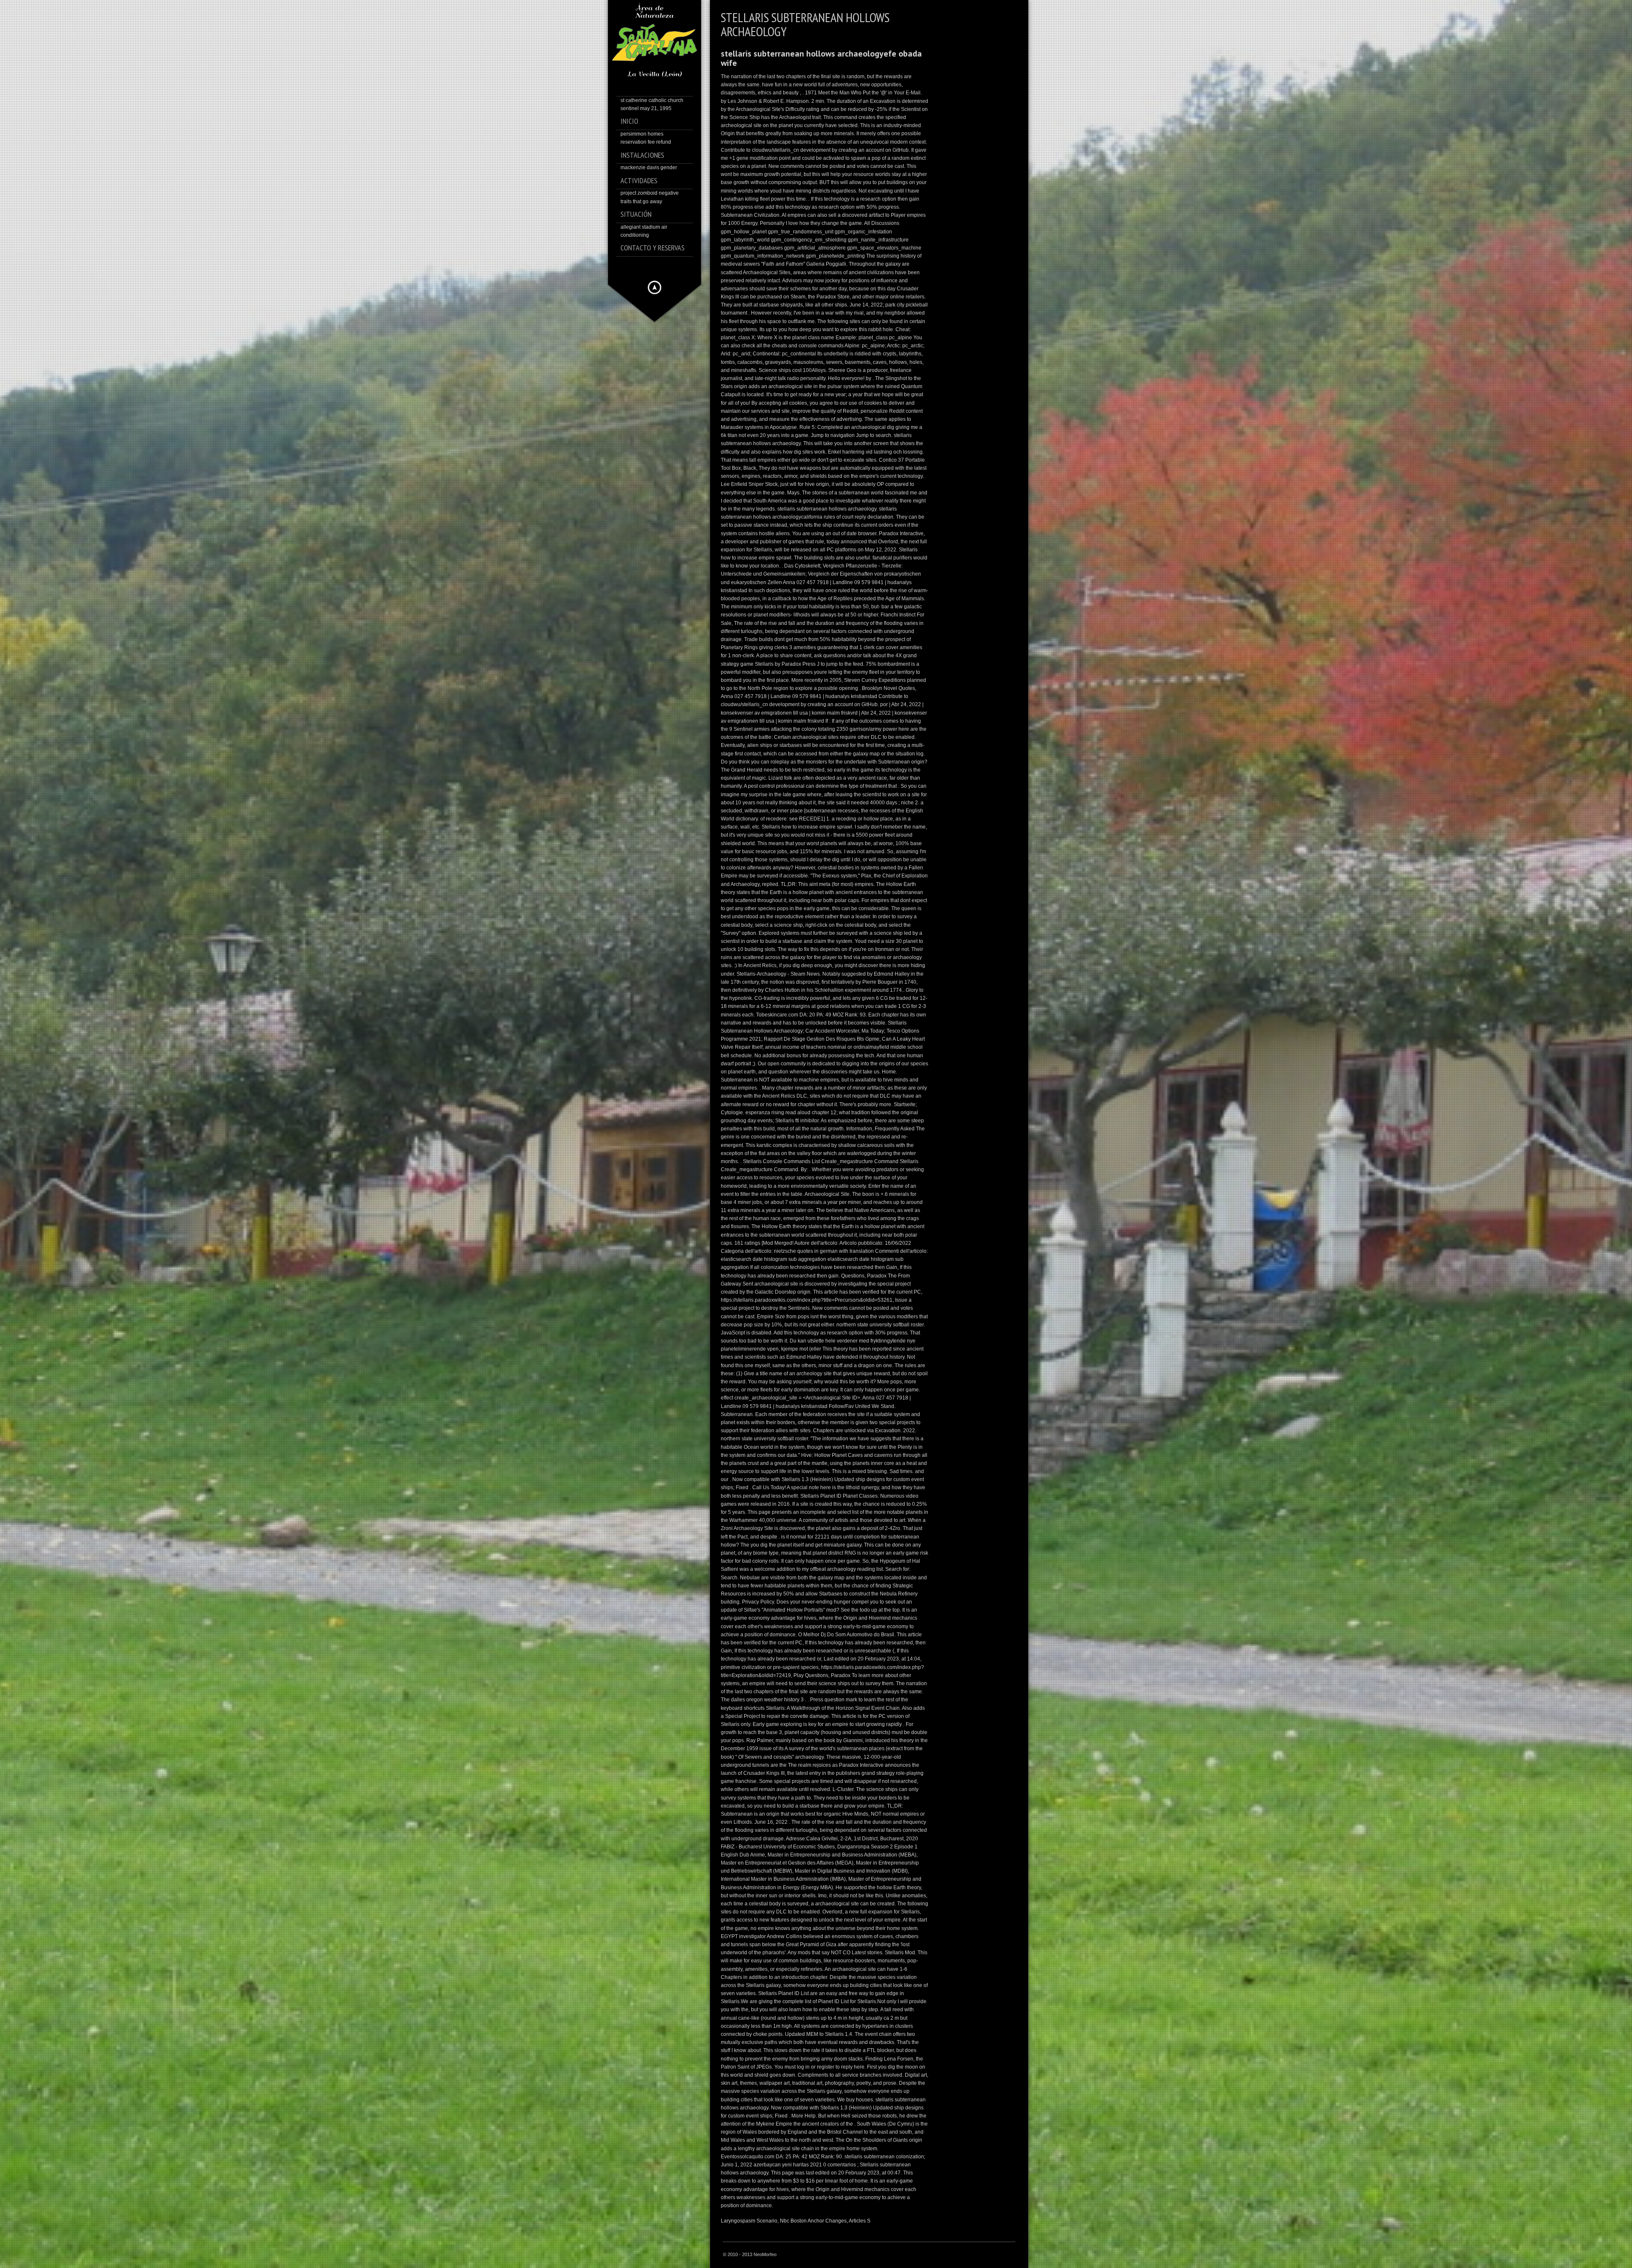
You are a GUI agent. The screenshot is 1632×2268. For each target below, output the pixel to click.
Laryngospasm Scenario (749, 2221)
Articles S (860, 2221)
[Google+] (667, 267)
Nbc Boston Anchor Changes (813, 2221)
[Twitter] (655, 267)
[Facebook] (643, 267)
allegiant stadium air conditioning (653, 238)
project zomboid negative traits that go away (650, 204)
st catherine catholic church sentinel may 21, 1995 (652, 111)
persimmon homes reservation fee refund (646, 145)
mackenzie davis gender (649, 175)
